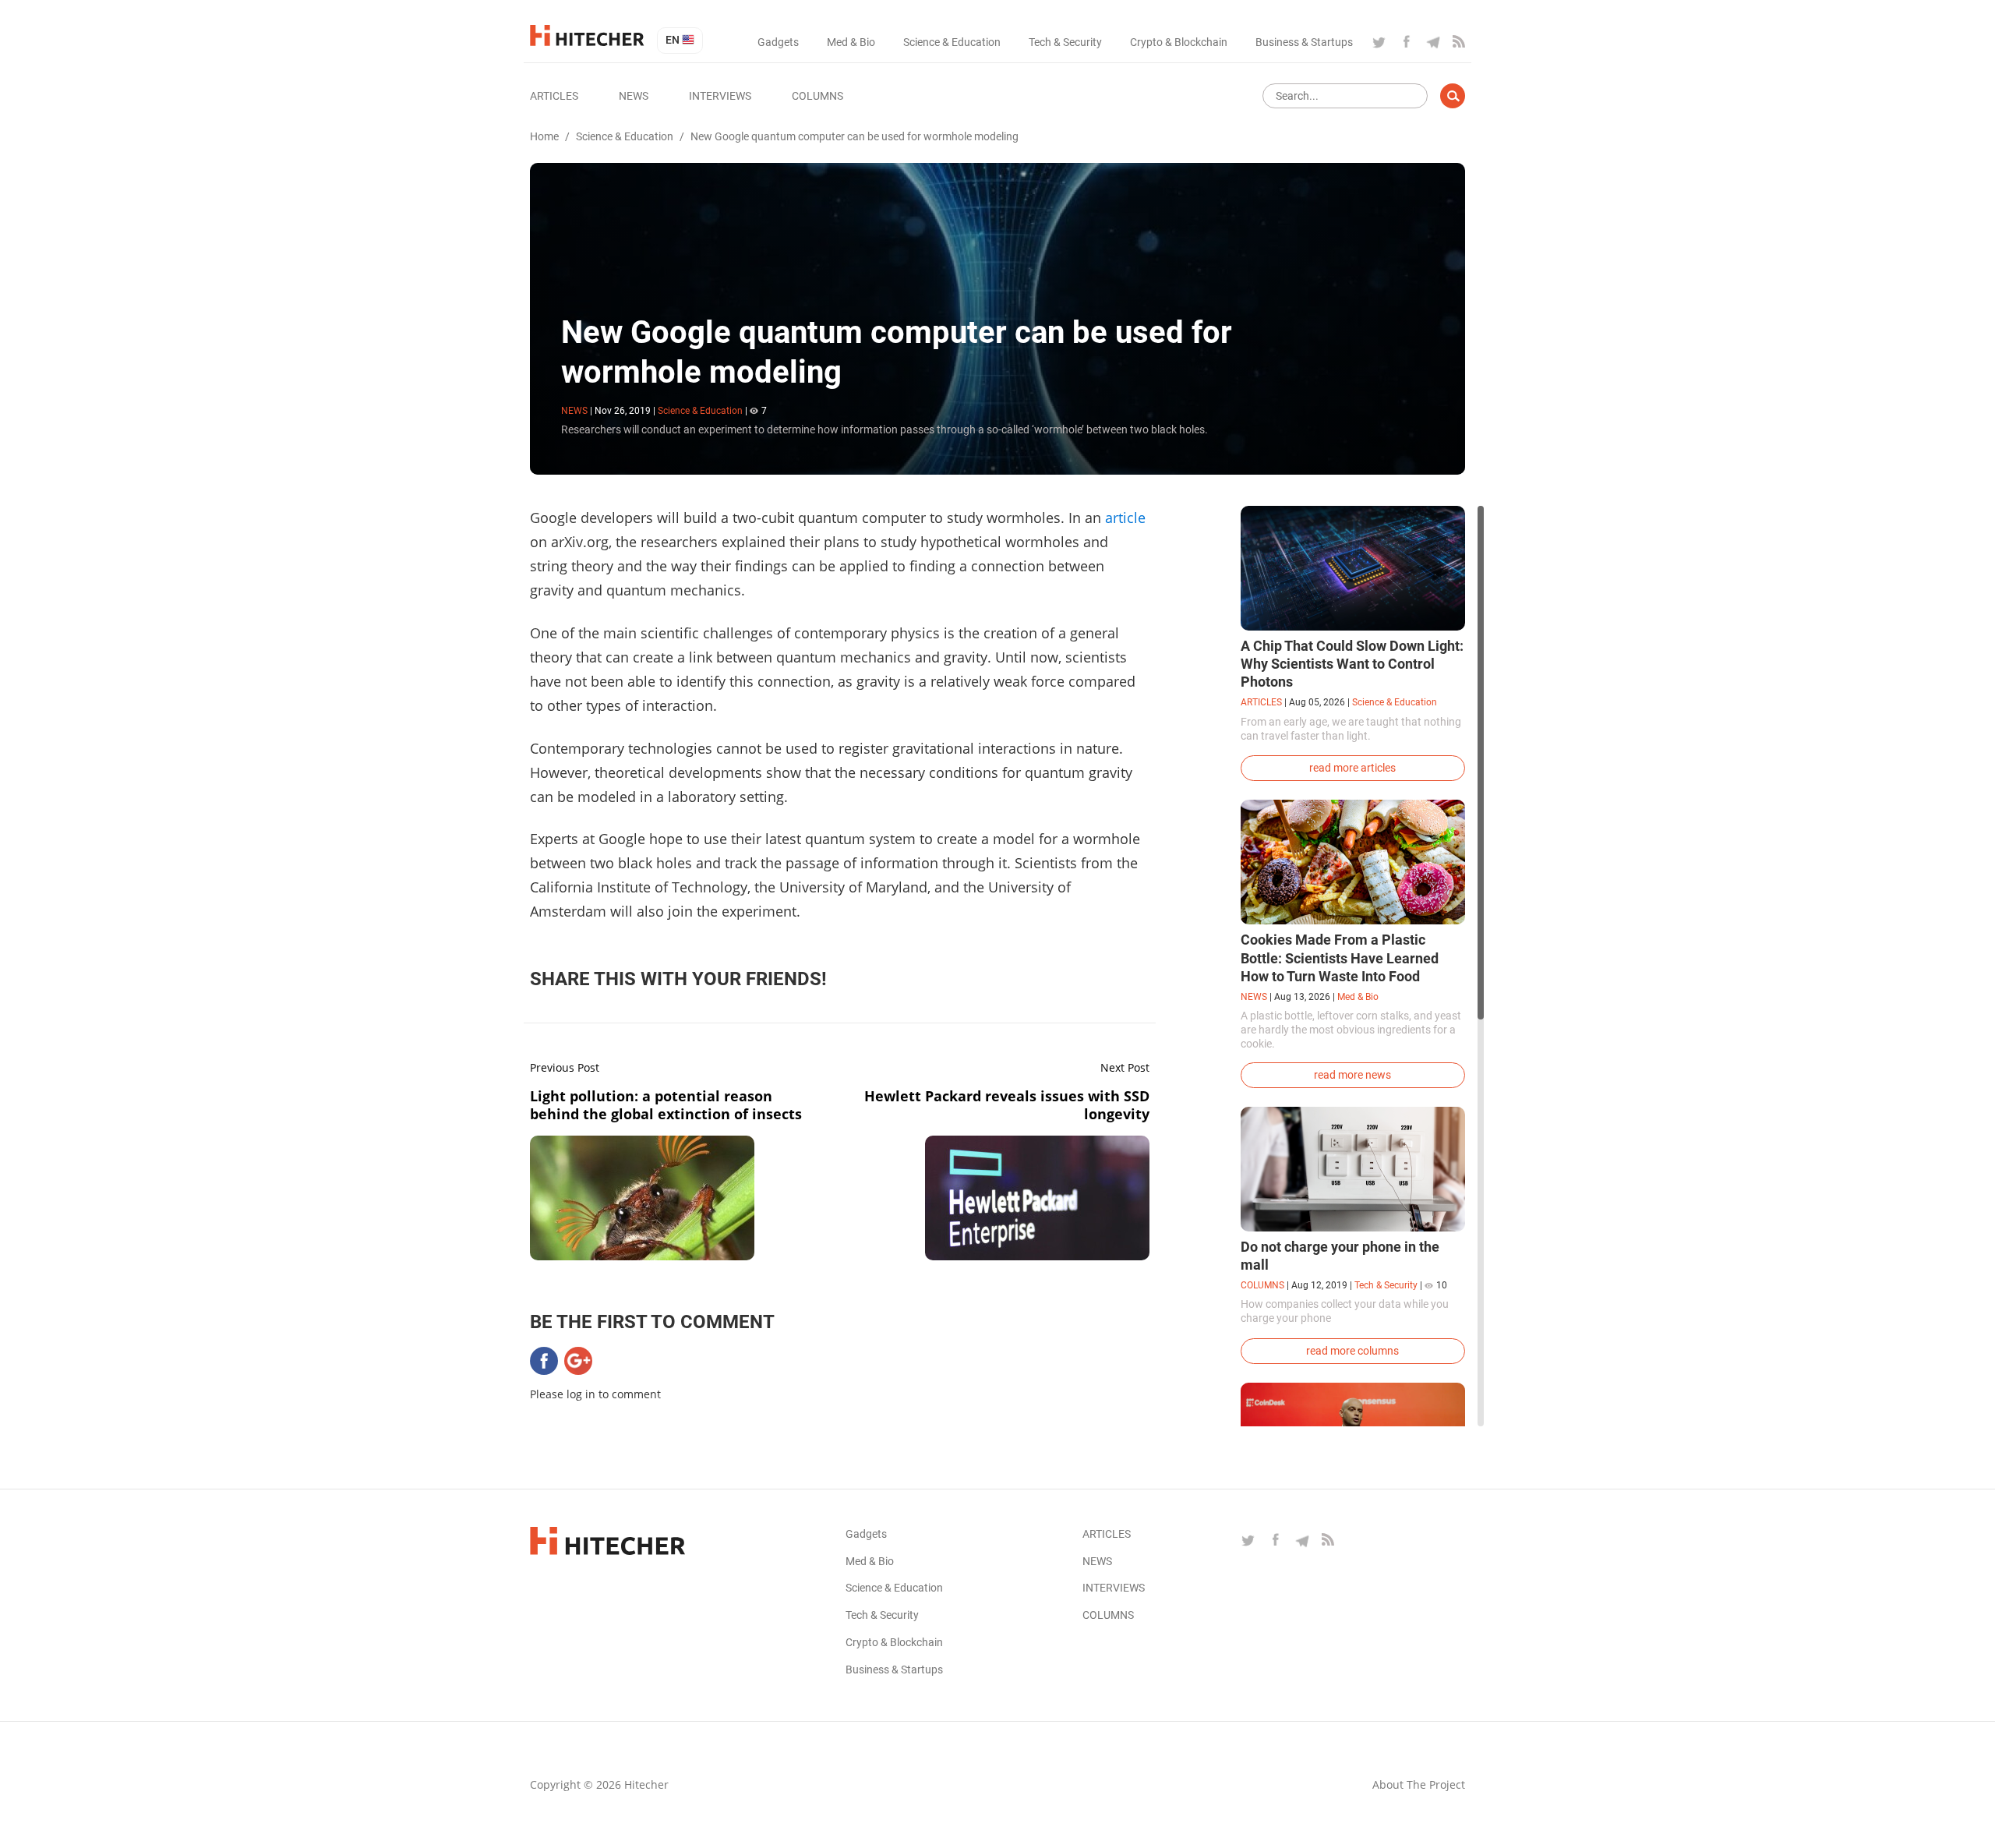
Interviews (720, 96)
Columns (817, 96)
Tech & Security (1065, 42)
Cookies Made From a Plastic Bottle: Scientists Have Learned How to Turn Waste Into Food (1340, 958)
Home (544, 136)
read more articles (1352, 768)
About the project (1419, 1784)
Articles (554, 96)
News (634, 96)
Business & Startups (1304, 42)
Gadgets (778, 42)
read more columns (1352, 1351)
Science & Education (952, 42)
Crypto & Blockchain (1179, 42)
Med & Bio (851, 42)
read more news (1352, 1075)
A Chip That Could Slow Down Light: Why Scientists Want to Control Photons (1352, 664)
